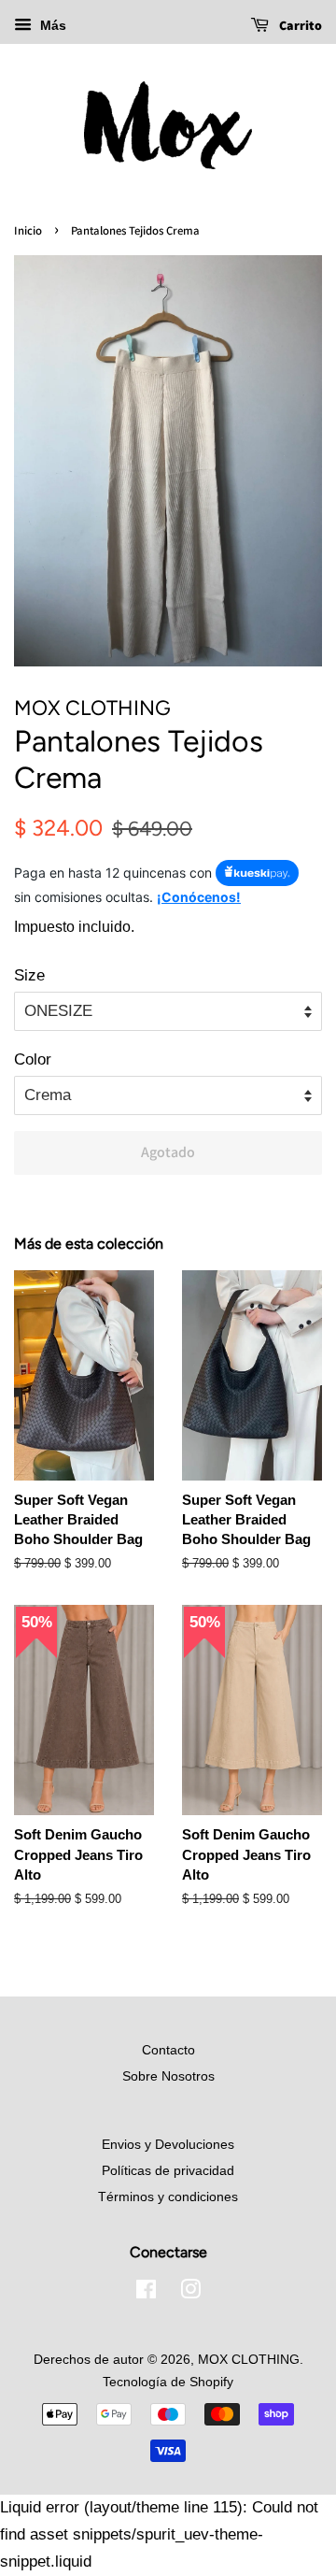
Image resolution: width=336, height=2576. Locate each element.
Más (51, 25)
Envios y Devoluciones (168, 2144)
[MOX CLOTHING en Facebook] (146, 2293)
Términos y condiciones (168, 2197)
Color (33, 1059)
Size (29, 975)
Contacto (168, 2050)
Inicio (28, 230)
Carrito (299, 25)
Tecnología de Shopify (168, 2382)
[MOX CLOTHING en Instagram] (190, 2293)
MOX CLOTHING (249, 2359)
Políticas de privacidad (168, 2170)
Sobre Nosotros (168, 2076)
